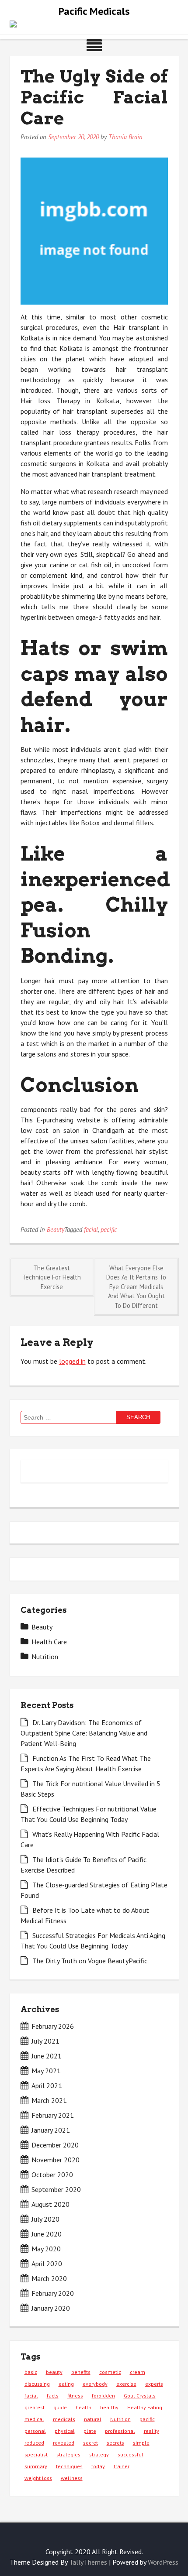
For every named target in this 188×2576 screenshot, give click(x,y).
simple (141, 2443)
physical (65, 2431)
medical (34, 2419)
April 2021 (47, 2085)
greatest (35, 2407)
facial (91, 1230)
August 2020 (50, 2204)
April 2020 (47, 2264)
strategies (68, 2454)
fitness (75, 2396)
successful (131, 2454)
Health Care (49, 1642)
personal (35, 2431)
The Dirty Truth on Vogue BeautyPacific (90, 1961)
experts (154, 2384)
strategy (99, 2454)
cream (138, 2372)
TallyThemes (88, 2562)
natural (93, 2419)
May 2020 (46, 2249)
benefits (81, 2372)
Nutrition (45, 1657)
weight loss (38, 2478)
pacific (109, 1230)
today (98, 2466)
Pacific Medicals (94, 11)
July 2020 (45, 2219)
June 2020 (47, 2234)
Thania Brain (125, 137)
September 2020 (56, 2189)
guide (60, 2407)
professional (120, 2431)
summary (36, 2466)
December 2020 (55, 2145)
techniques (69, 2466)
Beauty (56, 1230)
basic (31, 2372)
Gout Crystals (140, 2396)
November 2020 (56, 2160)
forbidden (103, 2396)
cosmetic (110, 2372)
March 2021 (49, 2100)
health (84, 2407)
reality (151, 2431)
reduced (34, 2443)
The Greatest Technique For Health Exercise (52, 1277)
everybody (95, 2384)
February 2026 (53, 2026)
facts (53, 2396)
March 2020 (49, 2278)
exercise (126, 2384)
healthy (109, 2407)
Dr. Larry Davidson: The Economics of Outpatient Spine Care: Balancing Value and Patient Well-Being (84, 1733)
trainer (122, 2466)
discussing (37, 2384)
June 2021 (47, 2056)
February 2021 (53, 2115)
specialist (36, 2454)
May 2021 (46, 2071)
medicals (64, 2419)
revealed (64, 2443)
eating (66, 2384)
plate (90, 2431)
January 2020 (51, 2308)
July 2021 (45, 2041)
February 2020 (53, 2293)
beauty (54, 2372)
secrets (115, 2443)
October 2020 (52, 2175)
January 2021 (51, 2130)
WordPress (163, 2562)
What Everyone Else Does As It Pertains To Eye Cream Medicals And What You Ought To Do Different (136, 1287)
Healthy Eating (145, 2407)
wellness (72, 2478)
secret (91, 2443)
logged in (72, 1361)
